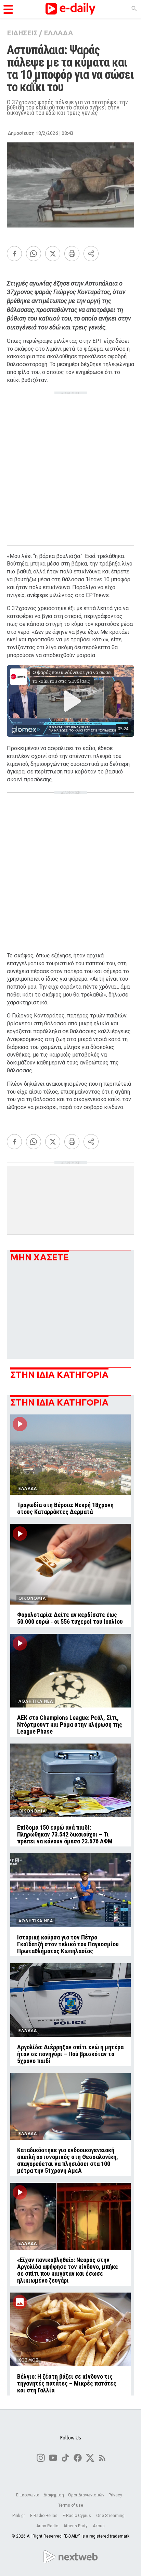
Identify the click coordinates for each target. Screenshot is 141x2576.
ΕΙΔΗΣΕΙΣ (22, 33)
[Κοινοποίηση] (91, 254)
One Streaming (111, 2516)
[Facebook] (14, 254)
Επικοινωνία (28, 2495)
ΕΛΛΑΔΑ (58, 33)
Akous (99, 2526)
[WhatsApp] (34, 254)
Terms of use (71, 2505)
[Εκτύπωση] (72, 254)
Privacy (115, 2495)
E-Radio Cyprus (77, 2516)
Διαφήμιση (54, 2495)
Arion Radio (48, 2526)
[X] (53, 254)
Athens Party (76, 2526)
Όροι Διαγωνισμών (86, 2495)
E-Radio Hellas (44, 2516)
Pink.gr (19, 2516)
